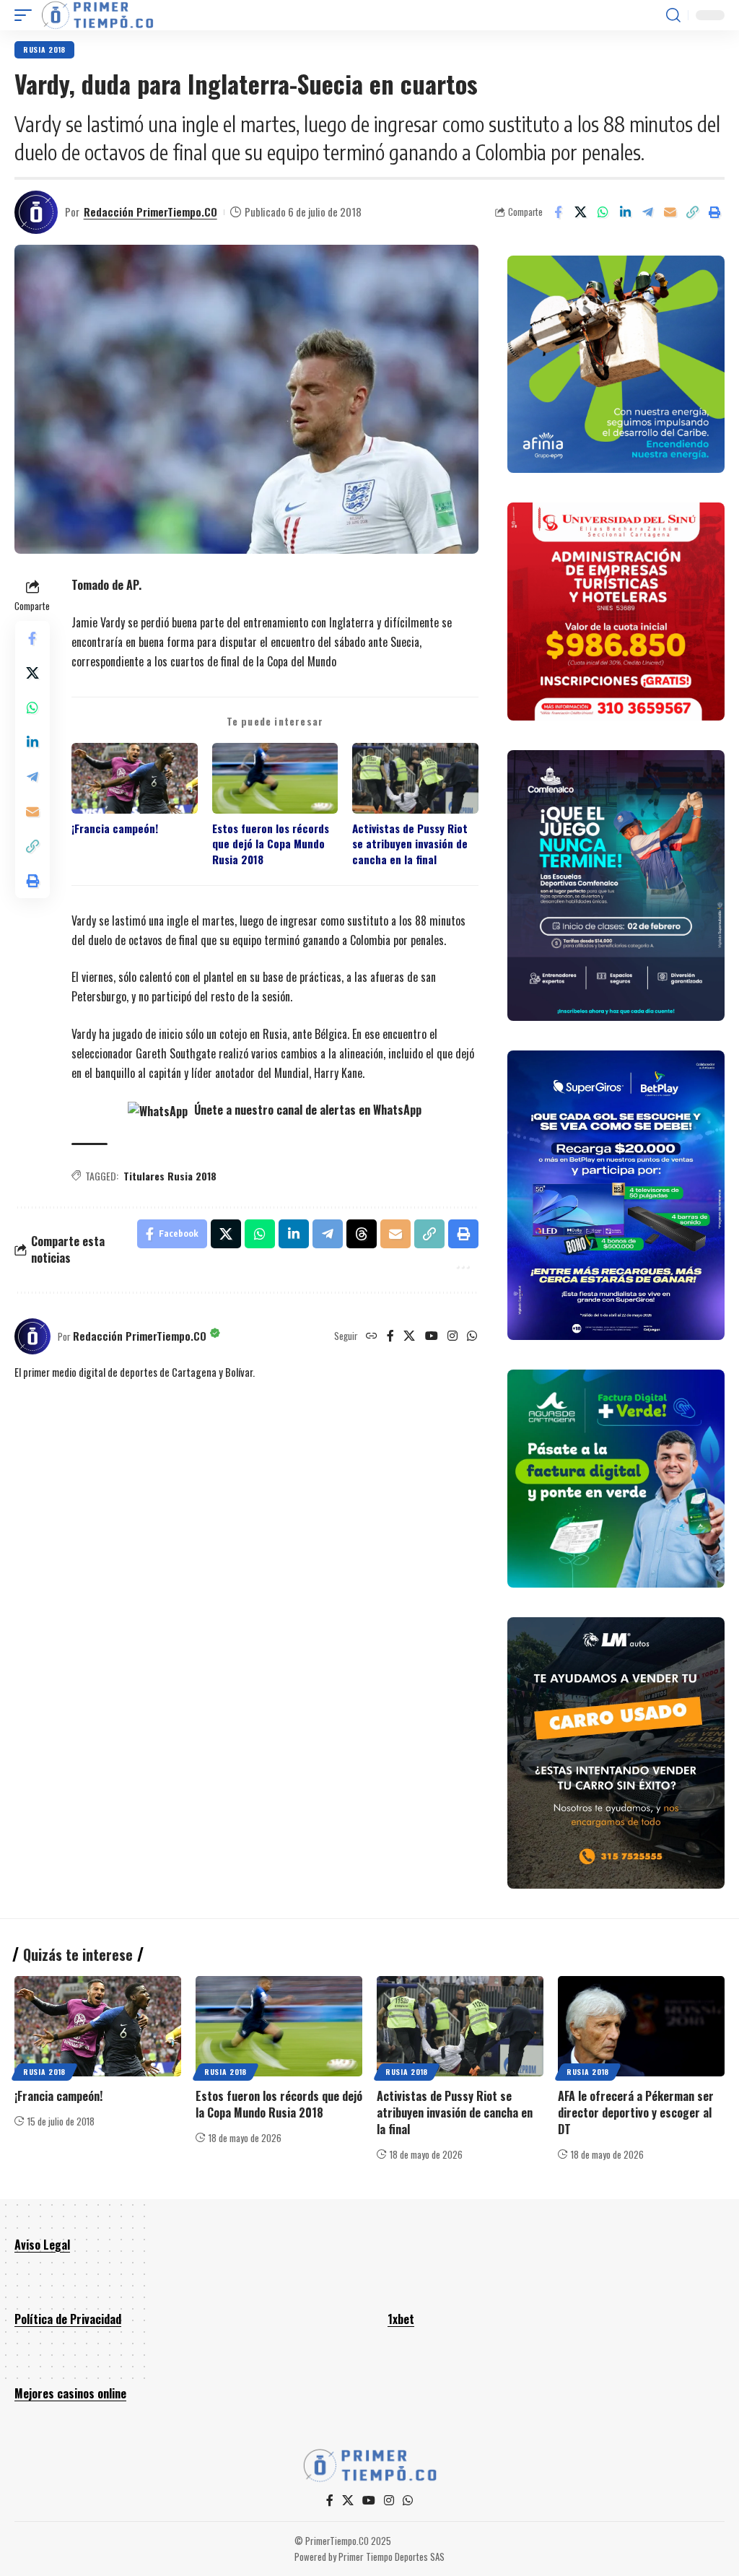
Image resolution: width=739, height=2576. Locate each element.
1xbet (401, 2319)
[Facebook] (390, 1336)
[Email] (670, 212)
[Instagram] (452, 1336)
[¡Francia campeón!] (98, 2026)
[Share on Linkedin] (625, 212)
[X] (409, 1336)
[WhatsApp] (472, 1336)
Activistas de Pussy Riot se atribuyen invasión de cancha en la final (410, 844)
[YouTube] (432, 1336)
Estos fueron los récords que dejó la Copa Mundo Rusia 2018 (271, 844)
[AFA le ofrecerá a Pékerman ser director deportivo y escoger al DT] (641, 2026)
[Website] (372, 1336)
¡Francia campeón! (115, 828)
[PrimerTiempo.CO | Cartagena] (97, 15)
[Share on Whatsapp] (603, 212)
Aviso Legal (42, 2245)
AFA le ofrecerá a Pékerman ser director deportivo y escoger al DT (636, 2112)
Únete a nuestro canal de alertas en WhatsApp (306, 1110)
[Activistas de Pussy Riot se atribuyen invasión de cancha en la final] (460, 2026)
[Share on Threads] (362, 1234)
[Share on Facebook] (558, 212)
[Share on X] (580, 212)
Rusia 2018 (44, 49)
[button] (27, 15)
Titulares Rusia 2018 (170, 1176)
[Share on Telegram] (647, 212)
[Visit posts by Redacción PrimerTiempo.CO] (36, 212)
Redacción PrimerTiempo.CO (150, 212)
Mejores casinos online (70, 2393)
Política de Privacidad (68, 2319)
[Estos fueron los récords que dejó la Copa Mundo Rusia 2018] (279, 2026)
